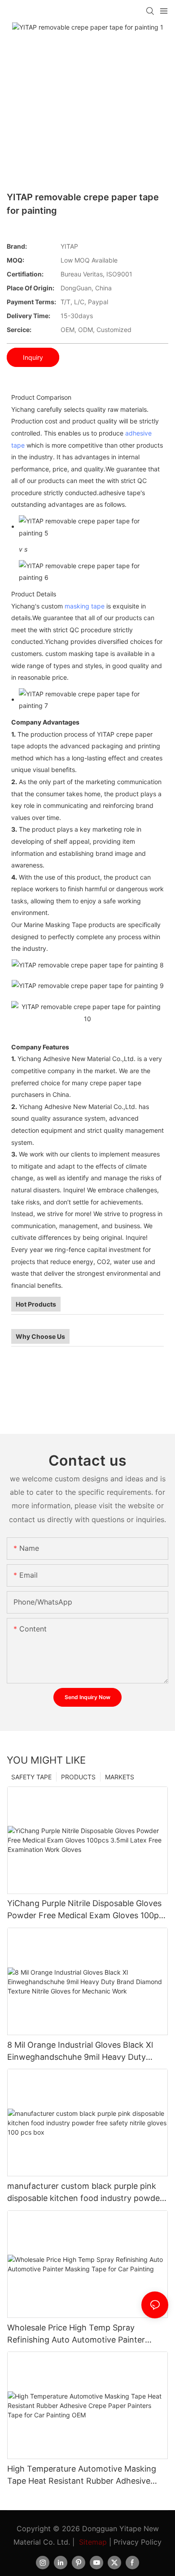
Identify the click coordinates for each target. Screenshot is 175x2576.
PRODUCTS (78, 1777)
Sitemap (93, 2542)
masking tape (85, 606)
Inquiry (33, 357)
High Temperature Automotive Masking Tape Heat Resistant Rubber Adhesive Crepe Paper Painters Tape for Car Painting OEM (82, 2475)
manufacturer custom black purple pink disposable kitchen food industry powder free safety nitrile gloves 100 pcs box (85, 2193)
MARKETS (120, 1777)
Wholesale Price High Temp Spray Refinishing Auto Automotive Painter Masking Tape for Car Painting (76, 2334)
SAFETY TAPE (31, 1777)
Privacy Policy (138, 2542)
